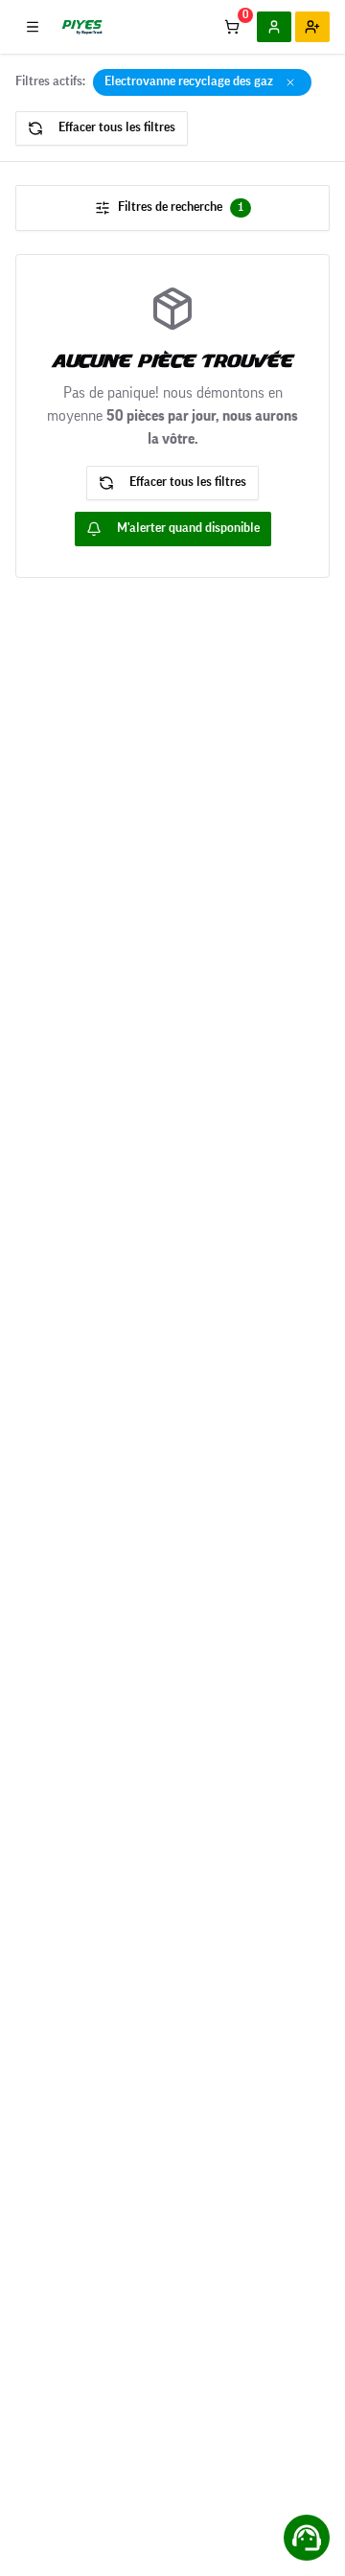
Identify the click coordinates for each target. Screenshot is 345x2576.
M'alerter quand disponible (188, 528)
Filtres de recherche (181, 207)
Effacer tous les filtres (117, 127)
